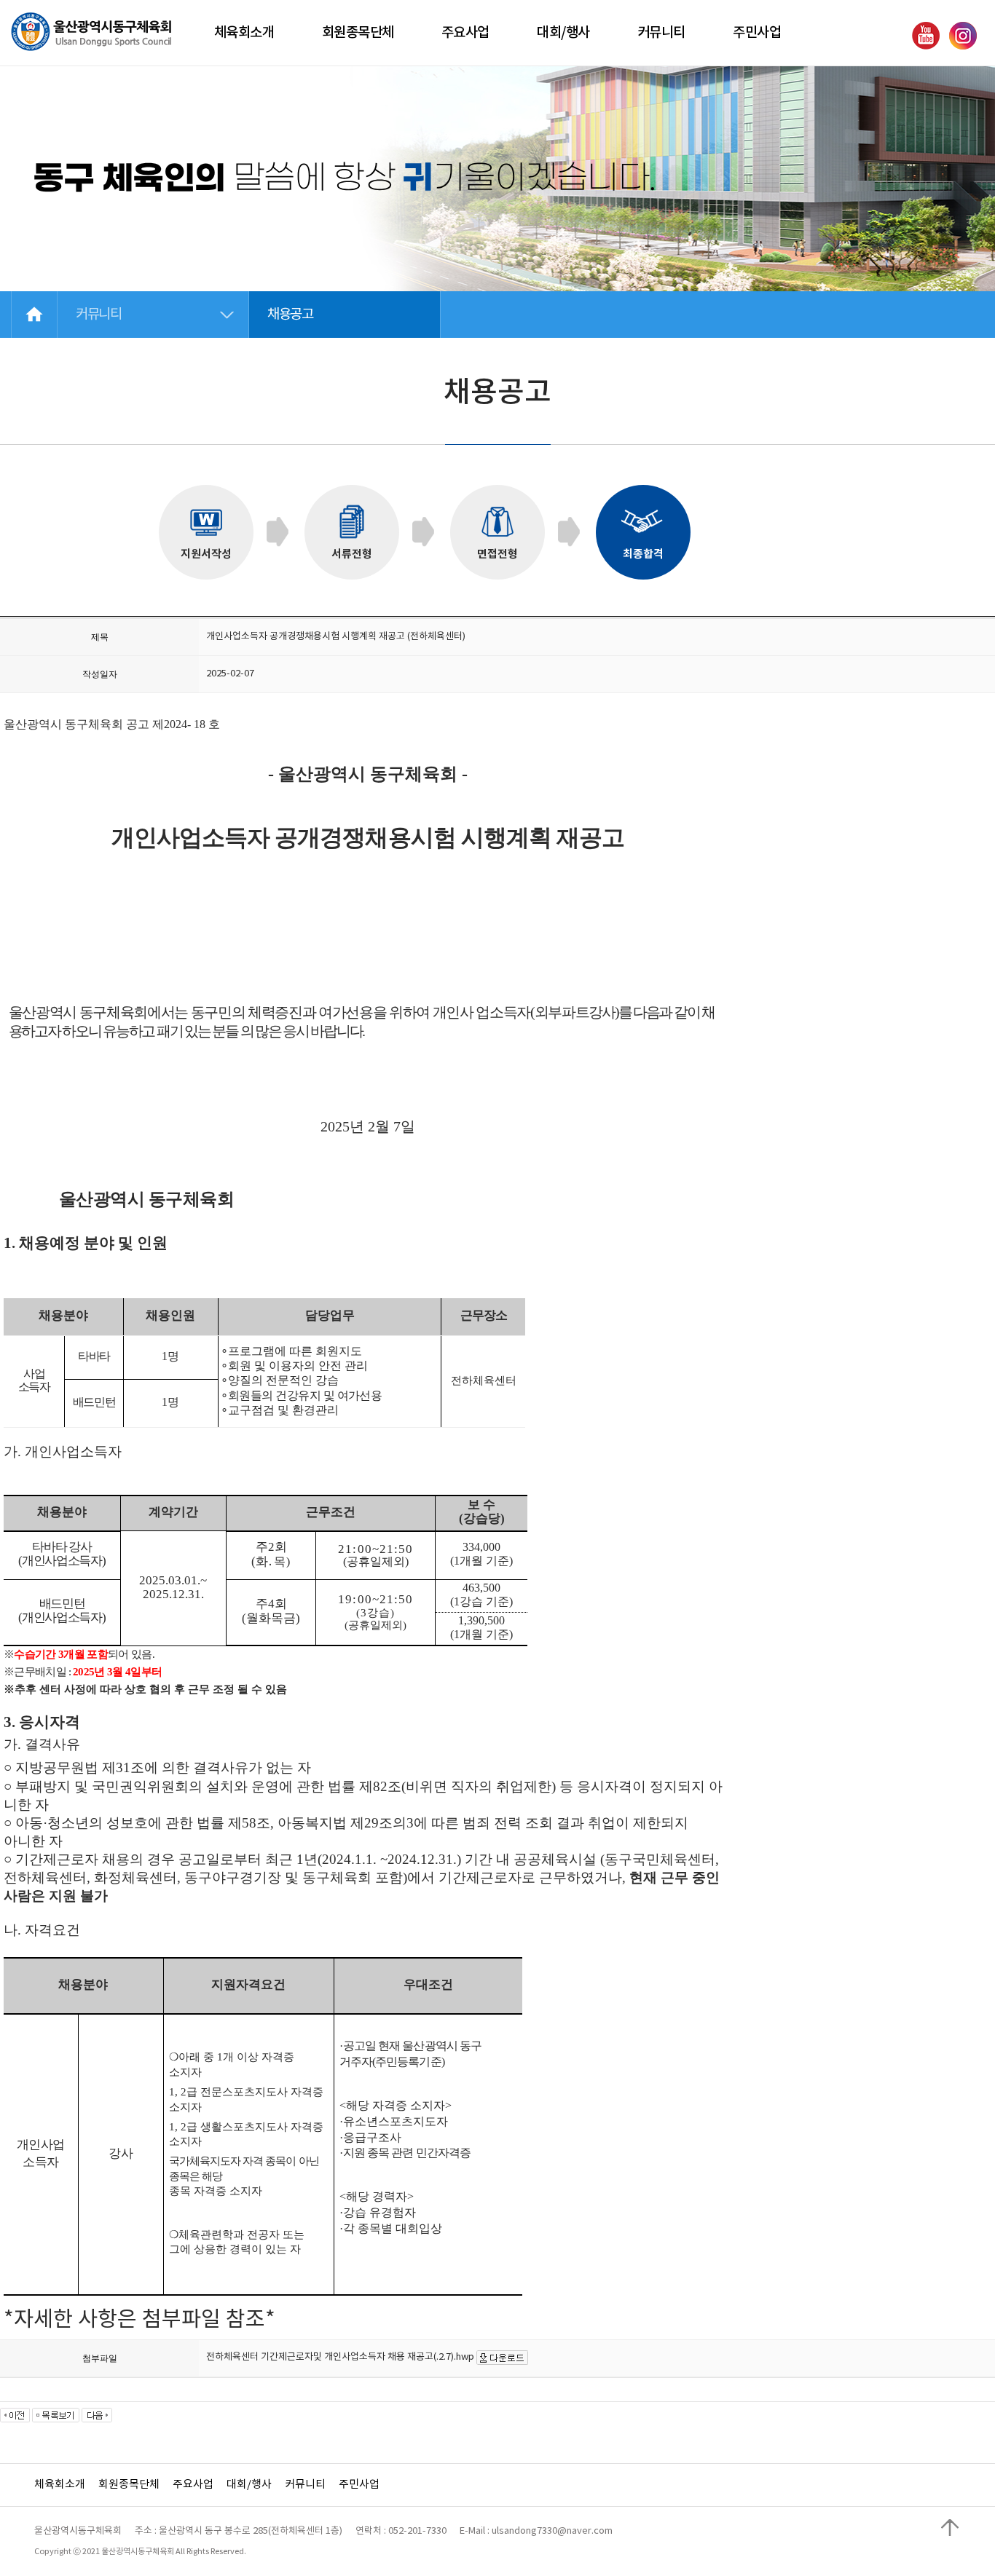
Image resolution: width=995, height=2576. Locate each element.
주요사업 (193, 2485)
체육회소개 (60, 2485)
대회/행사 (249, 2485)
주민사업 (359, 2485)
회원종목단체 (129, 2485)
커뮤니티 (305, 2485)
